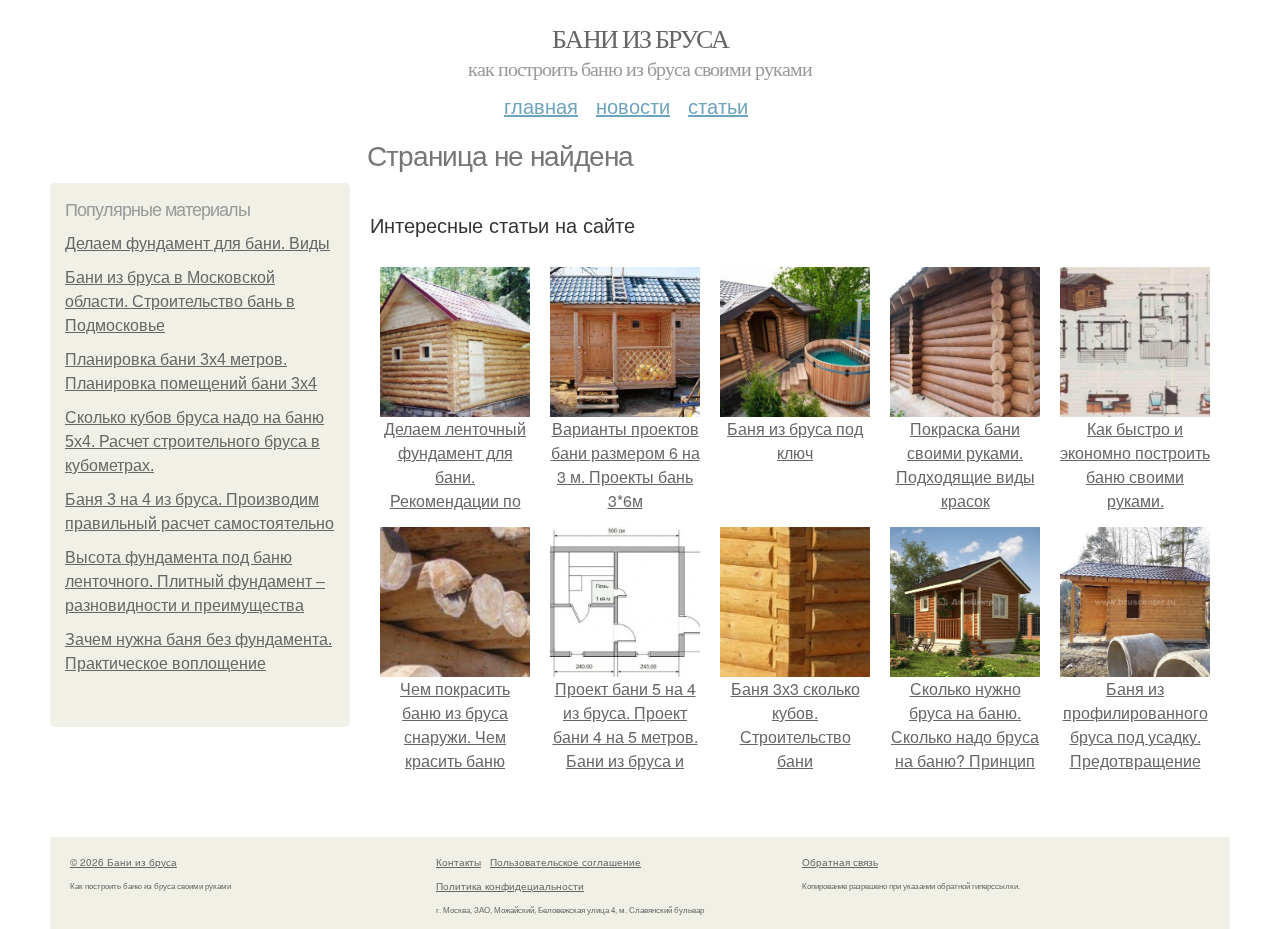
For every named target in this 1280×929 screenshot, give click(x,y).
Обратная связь (840, 862)
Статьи (718, 105)
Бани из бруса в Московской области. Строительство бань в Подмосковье (180, 301)
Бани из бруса (640, 38)
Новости (633, 105)
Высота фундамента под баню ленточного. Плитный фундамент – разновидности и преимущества (195, 581)
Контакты (458, 862)
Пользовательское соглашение (565, 862)
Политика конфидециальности (510, 886)
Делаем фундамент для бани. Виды (197, 243)
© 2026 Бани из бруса (123, 862)
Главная (541, 105)
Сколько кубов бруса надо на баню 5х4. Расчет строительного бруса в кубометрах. (194, 441)
